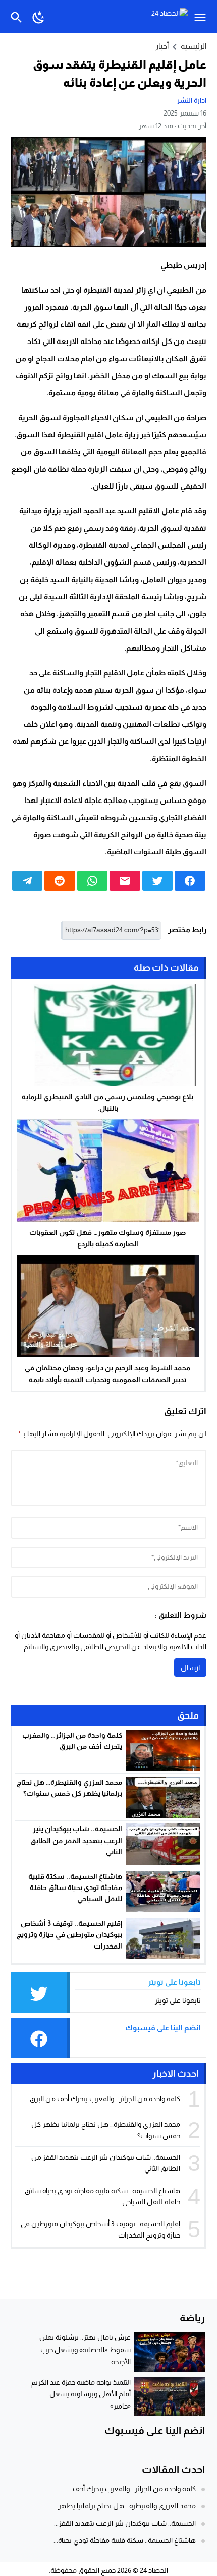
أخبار (162, 46)
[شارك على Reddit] (60, 881)
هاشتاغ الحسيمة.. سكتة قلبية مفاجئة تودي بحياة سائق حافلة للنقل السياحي (75, 1888)
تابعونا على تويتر (178, 2000)
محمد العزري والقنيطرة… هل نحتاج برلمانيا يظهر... (125, 2506)
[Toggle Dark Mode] (39, 17)
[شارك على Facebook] (190, 881)
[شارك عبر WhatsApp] (93, 881)
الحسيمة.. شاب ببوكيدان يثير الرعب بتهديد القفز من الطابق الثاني (76, 1840)
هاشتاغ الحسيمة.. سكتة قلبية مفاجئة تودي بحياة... (125, 2540)
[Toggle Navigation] (203, 17)
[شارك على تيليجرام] (28, 881)
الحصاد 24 (154, 2570)
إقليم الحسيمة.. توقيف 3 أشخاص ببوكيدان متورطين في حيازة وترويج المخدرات (69, 1935)
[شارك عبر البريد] (125, 881)
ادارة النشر (192, 100)
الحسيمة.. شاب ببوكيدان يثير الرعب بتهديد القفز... (125, 2523)
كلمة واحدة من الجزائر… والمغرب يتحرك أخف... (132, 2489)
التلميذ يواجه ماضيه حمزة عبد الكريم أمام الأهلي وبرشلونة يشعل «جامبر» (81, 2394)
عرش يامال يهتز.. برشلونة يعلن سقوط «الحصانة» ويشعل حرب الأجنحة (85, 2350)
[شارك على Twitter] (158, 881)
